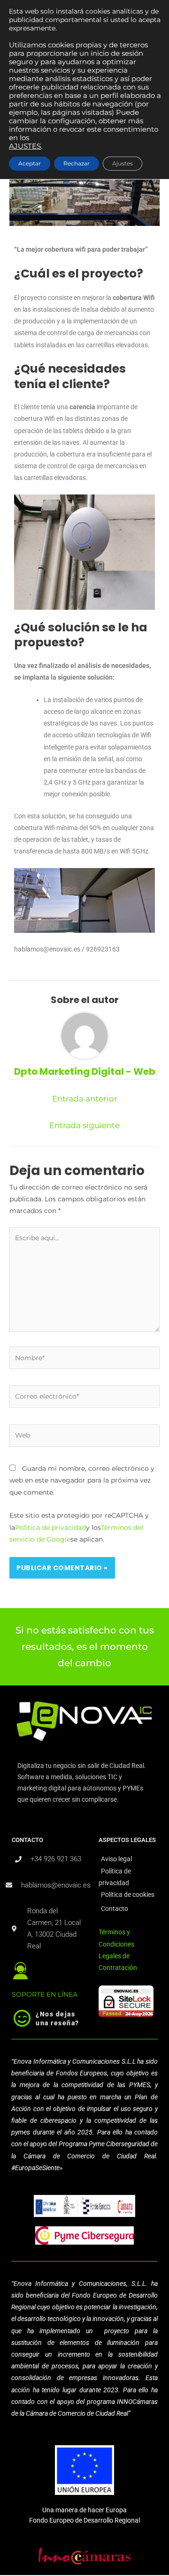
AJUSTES (25, 146)
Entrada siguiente (84, 1125)
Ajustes (123, 163)
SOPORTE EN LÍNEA (45, 1994)
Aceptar (30, 163)
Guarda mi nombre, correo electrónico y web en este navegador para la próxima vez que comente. (82, 1480)
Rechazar (77, 163)
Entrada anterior (85, 1099)
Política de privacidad (50, 1528)
